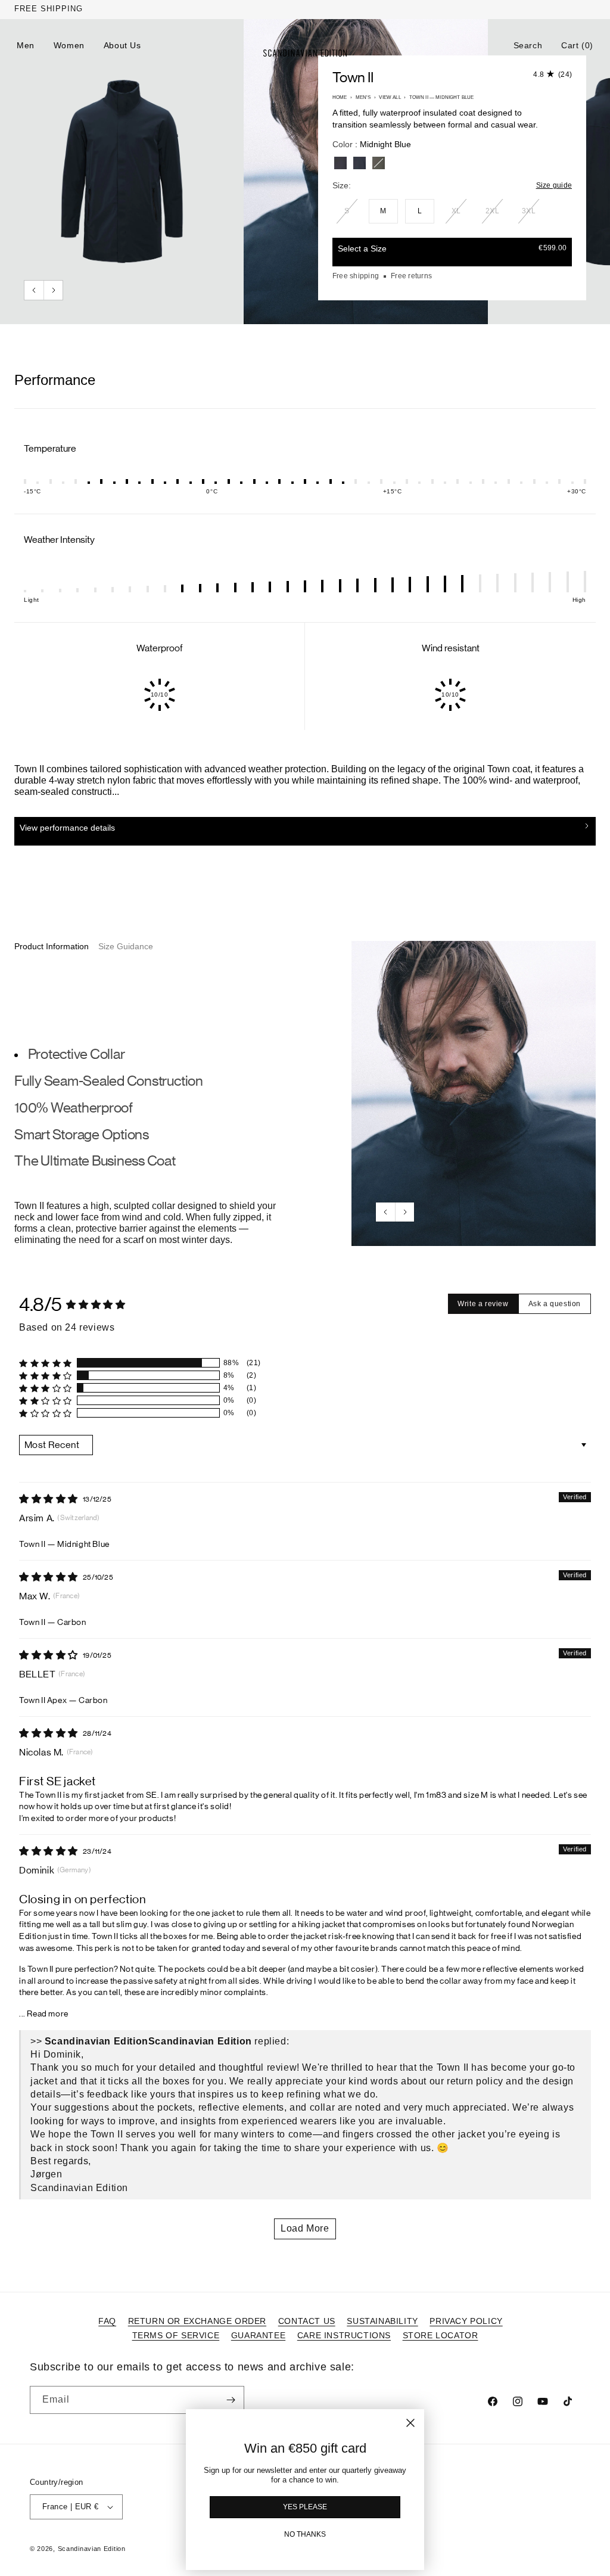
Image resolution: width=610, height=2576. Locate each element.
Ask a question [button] (555, 1304)
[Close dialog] (410, 2423)
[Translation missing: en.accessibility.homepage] (305, 53)
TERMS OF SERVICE (176, 2335)
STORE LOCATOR (441, 2335)
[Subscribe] (231, 2400)
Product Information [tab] (52, 946)
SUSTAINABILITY (382, 2321)
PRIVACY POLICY (466, 2321)
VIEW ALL (390, 97)
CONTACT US (307, 2321)
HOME (340, 97)
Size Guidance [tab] (126, 946)
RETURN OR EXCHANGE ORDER (197, 2321)
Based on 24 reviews (67, 1327)
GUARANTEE (258, 2335)
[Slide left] (385, 1212)
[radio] (340, 163)
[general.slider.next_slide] (53, 290)
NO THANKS (305, 2534)
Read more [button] (47, 2014)
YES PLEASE (305, 2507)
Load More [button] (305, 2228)
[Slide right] (404, 1212)
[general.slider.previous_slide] (34, 290)
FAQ (107, 2321)
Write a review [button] (483, 1304)
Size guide (554, 185)
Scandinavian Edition (92, 2549)
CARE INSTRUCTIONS (344, 2335)
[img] (49, 1499)
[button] (528, 45)
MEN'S (363, 97)
